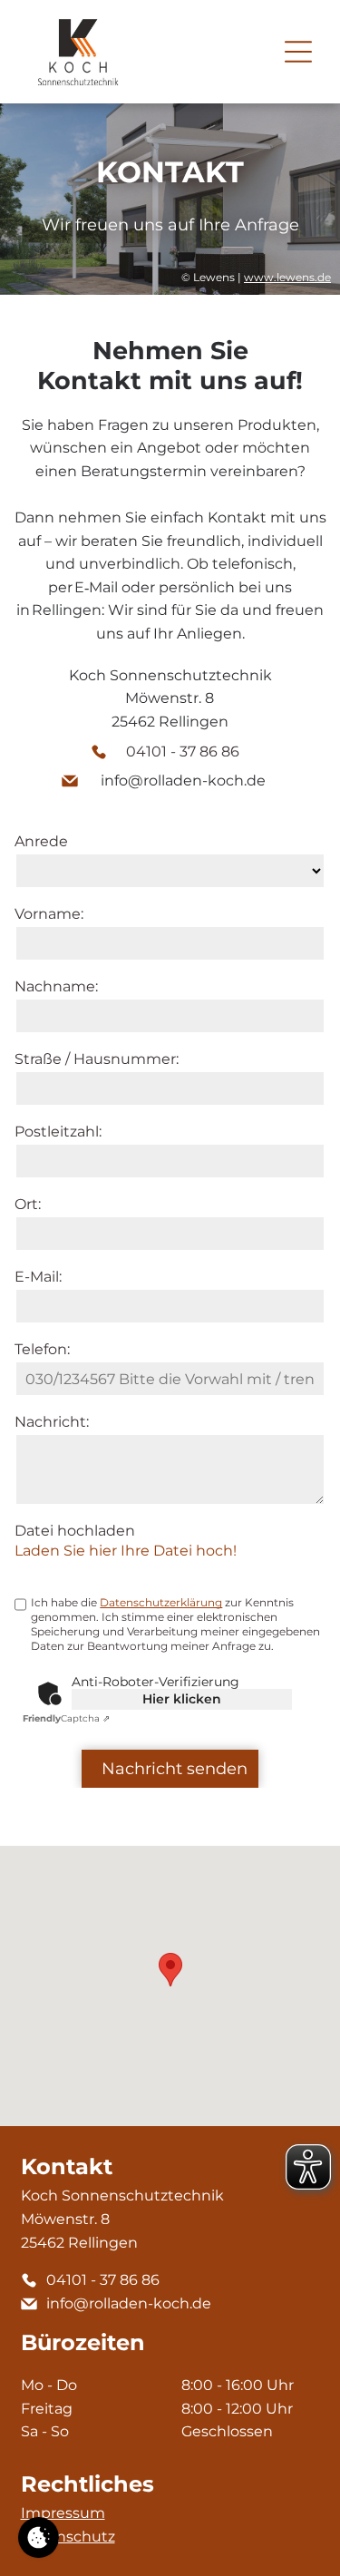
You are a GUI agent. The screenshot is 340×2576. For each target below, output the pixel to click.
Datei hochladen (75, 1531)
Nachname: (56, 986)
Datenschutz (68, 2537)
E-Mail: (38, 1277)
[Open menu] (298, 52)
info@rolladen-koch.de (183, 781)
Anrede (41, 841)
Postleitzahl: (58, 1132)
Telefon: (42, 1349)
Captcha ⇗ (66, 1718)
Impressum (63, 2513)
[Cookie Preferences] (39, 2537)
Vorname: (49, 914)
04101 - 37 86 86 (183, 751)
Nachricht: (52, 1422)
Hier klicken (182, 1699)
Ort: (28, 1204)
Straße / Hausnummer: (97, 1059)
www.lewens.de (287, 277)
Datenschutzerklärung (161, 1602)
